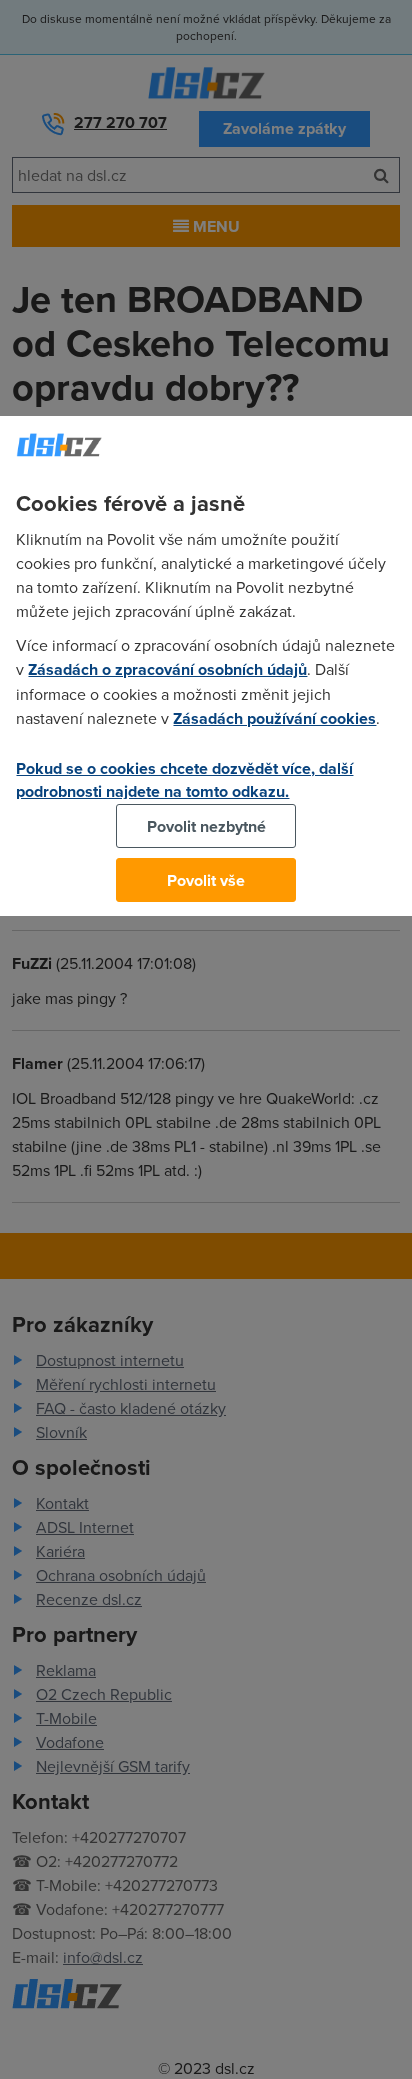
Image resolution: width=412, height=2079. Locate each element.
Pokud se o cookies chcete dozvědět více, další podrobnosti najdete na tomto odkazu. (184, 780)
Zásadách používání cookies (274, 718)
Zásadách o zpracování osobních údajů (167, 669)
